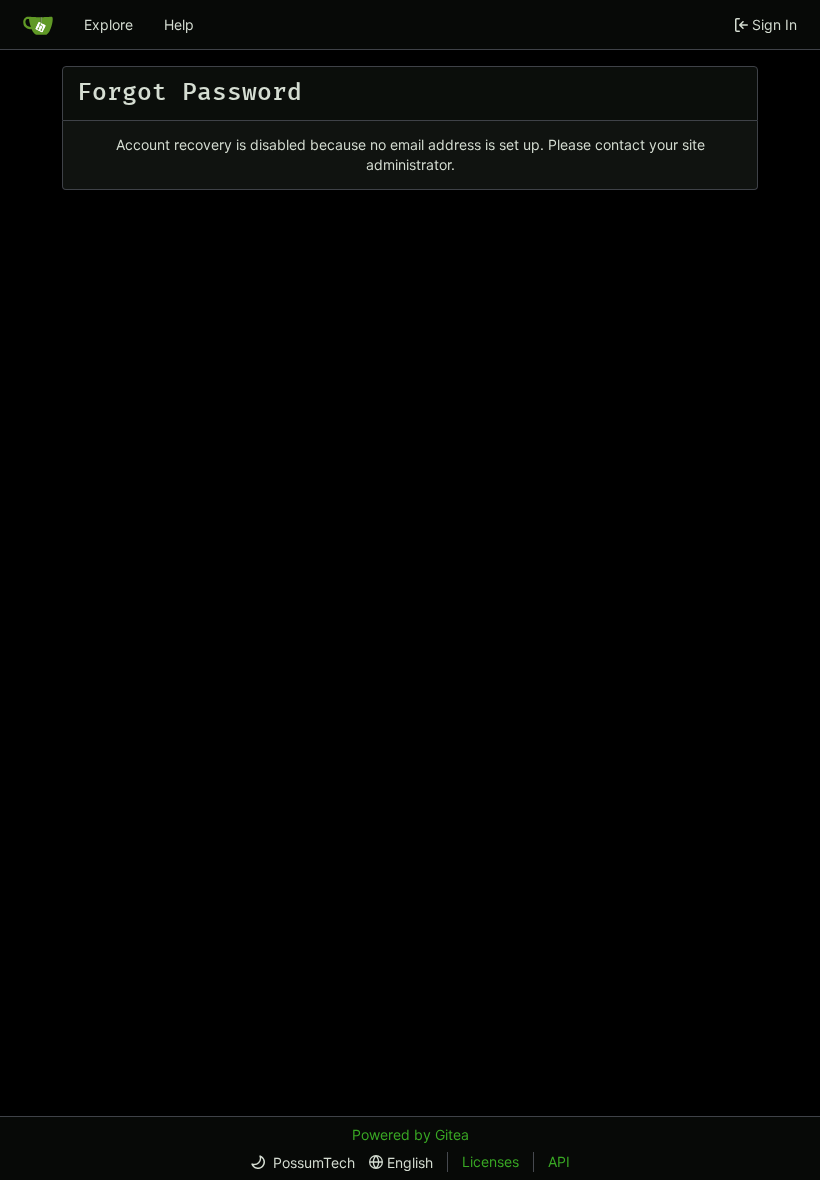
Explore (108, 24)
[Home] (38, 25)
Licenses (490, 1161)
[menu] (302, 1162)
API (559, 1161)
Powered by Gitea (410, 1134)
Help (179, 24)
